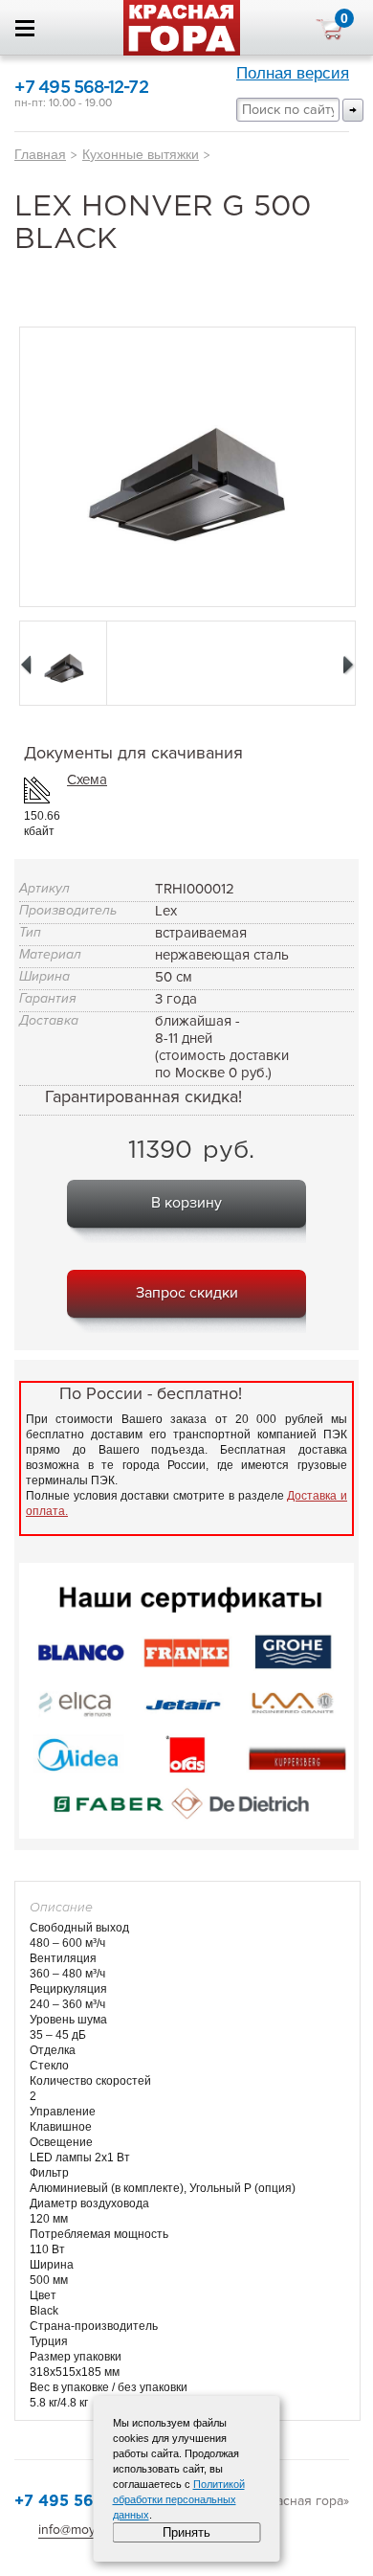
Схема (87, 780)
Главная (40, 154)
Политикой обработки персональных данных (179, 2499)
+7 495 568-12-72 (81, 88)
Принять (186, 2532)
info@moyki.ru (79, 2530)
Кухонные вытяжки (141, 154)
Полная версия (293, 73)
